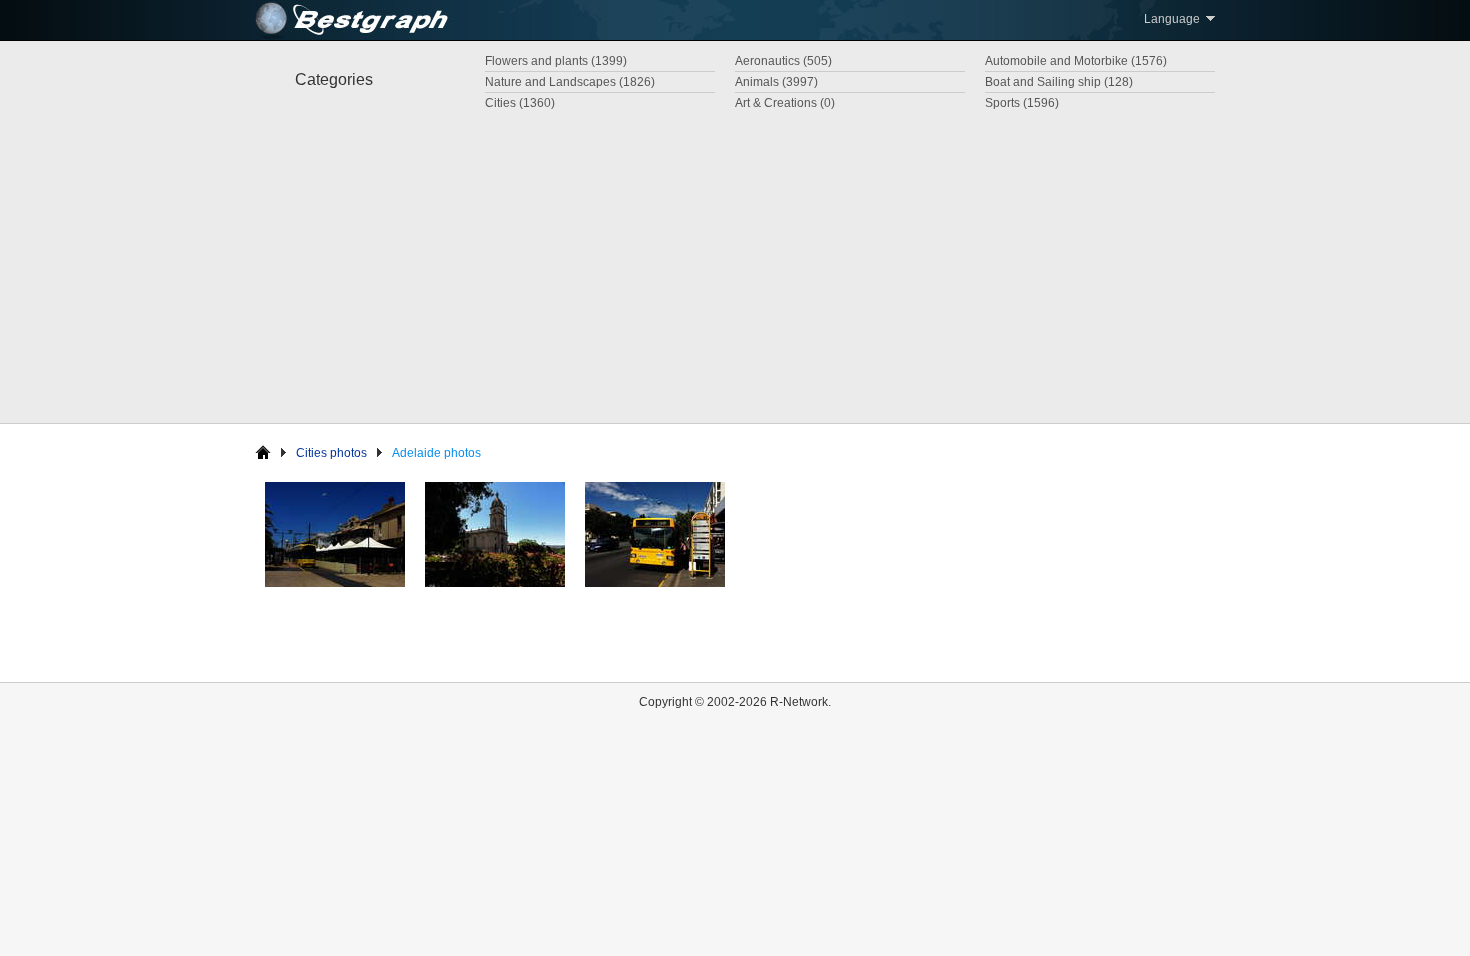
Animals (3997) (776, 82)
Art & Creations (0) (785, 103)
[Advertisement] (735, 263)
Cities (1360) (520, 103)
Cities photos (331, 453)
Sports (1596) (1022, 103)
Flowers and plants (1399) (556, 61)
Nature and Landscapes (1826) (570, 82)
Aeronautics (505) (783, 61)
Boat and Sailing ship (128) (1059, 82)
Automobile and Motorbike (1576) (1076, 61)
